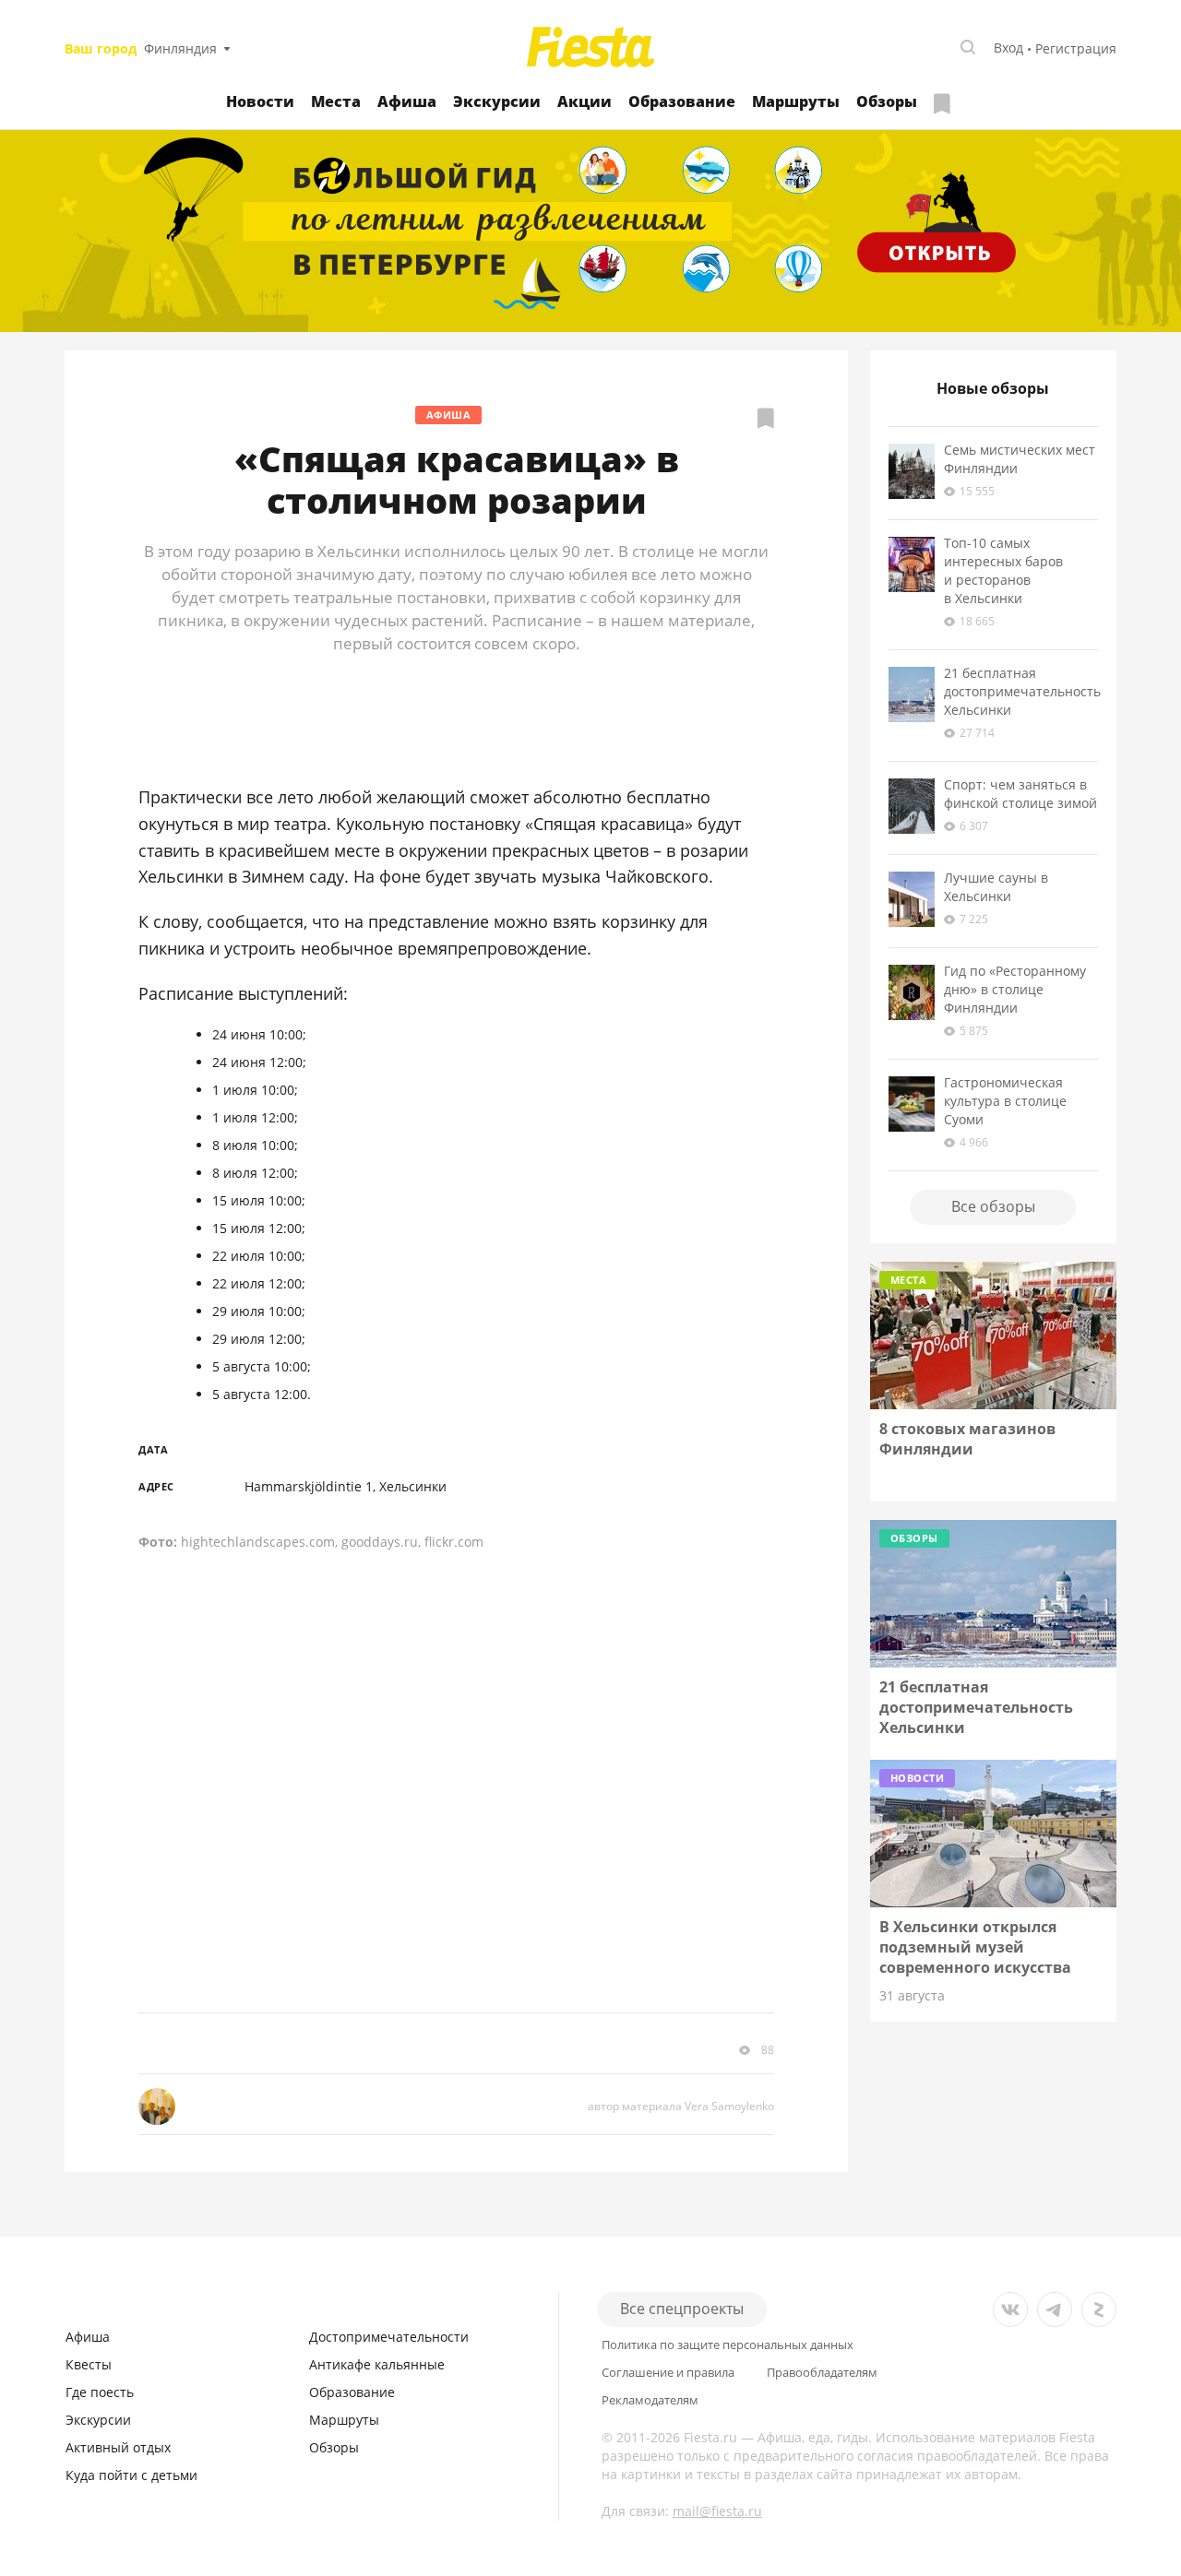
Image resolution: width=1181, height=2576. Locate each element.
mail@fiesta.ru (717, 2511)
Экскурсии (497, 101)
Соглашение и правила (668, 2373)
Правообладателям (822, 2373)
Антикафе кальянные (377, 2364)
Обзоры (887, 101)
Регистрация (1076, 48)
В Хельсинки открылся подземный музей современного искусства (975, 1947)
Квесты (89, 2364)
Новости (260, 101)
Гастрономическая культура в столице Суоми (1005, 1101)
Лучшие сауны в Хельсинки (996, 887)
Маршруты (796, 101)
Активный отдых (118, 2447)
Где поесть (100, 2392)
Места (336, 101)
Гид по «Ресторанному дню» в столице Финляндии (1015, 989)
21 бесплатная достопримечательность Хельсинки (1022, 691)
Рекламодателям (650, 2400)
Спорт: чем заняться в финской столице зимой (1020, 794)
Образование (682, 101)
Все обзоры (993, 1206)
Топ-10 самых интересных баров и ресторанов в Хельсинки (1003, 570)
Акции (585, 101)
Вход (1008, 47)
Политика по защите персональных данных (728, 2345)
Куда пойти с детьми (131, 2475)
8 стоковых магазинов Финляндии (967, 1439)
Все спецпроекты (682, 2309)
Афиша (407, 101)
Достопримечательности (389, 2337)
